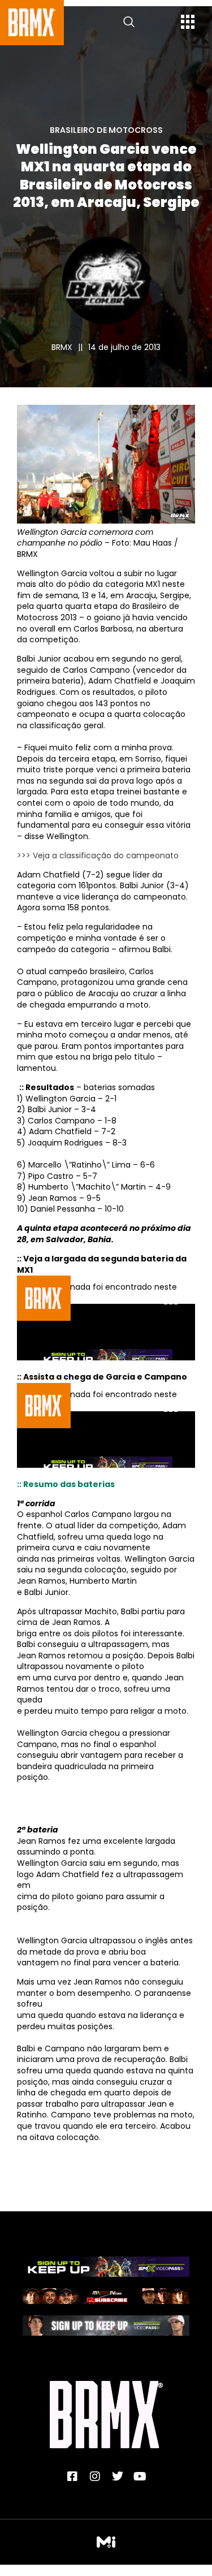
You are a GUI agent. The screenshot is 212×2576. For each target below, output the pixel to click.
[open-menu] (188, 23)
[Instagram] (95, 2476)
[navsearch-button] (129, 23)
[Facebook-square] (72, 2476)
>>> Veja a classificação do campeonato (98, 855)
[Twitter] (118, 2476)
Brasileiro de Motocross (106, 130)
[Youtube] (140, 2476)
